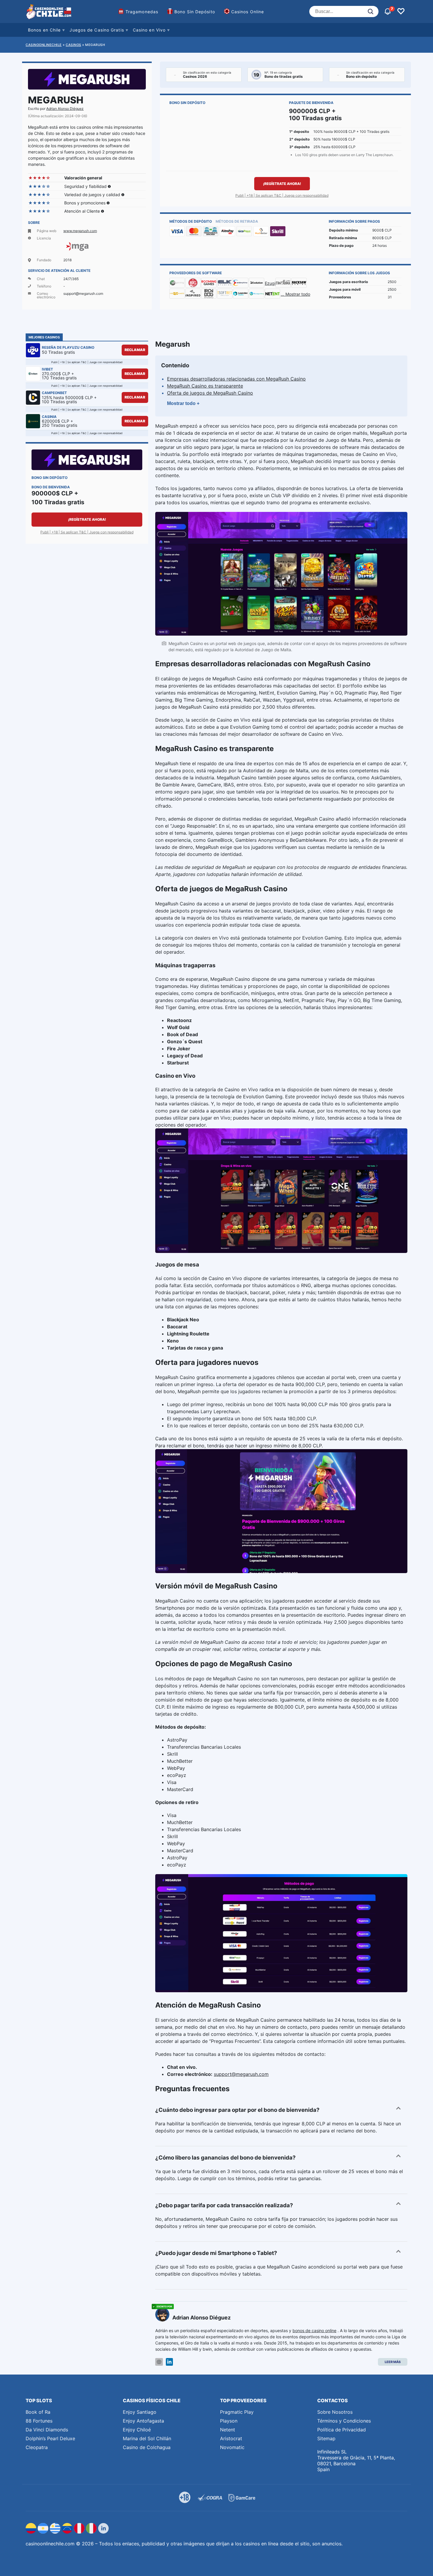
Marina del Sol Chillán (147, 2438)
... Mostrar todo (295, 294)
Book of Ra (38, 2412)
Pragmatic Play (237, 2412)
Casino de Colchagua (147, 2447)
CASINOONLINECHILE (44, 45)
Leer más (393, 2362)
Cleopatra (37, 2447)
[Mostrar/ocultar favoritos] (401, 11)
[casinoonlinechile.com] (49, 11)
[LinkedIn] (169, 2362)
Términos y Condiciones (344, 2421)
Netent (228, 2430)
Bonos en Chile (44, 30)
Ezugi (270, 283)
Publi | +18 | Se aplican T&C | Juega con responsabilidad (282, 195)
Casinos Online (248, 12)
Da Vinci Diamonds (47, 2430)
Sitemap (326, 2438)
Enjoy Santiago (140, 2412)
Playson (229, 2421)
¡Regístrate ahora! (282, 184)
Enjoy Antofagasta (143, 2421)
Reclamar (135, 350)
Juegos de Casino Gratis (97, 30)
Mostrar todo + (183, 403)
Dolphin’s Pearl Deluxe (50, 2438)
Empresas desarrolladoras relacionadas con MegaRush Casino (236, 379)
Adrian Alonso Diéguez (65, 109)
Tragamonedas (142, 12)
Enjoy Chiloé (137, 2430)
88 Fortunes (39, 2421)
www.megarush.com (80, 231)
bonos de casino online (314, 2331)
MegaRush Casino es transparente (205, 386)
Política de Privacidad (342, 2430)
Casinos (73, 45)
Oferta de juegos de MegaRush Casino (210, 393)
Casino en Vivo (149, 30)
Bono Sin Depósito (195, 12)
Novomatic (232, 2447)
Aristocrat (231, 2438)
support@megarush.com (241, 2074)
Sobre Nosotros (335, 2412)
